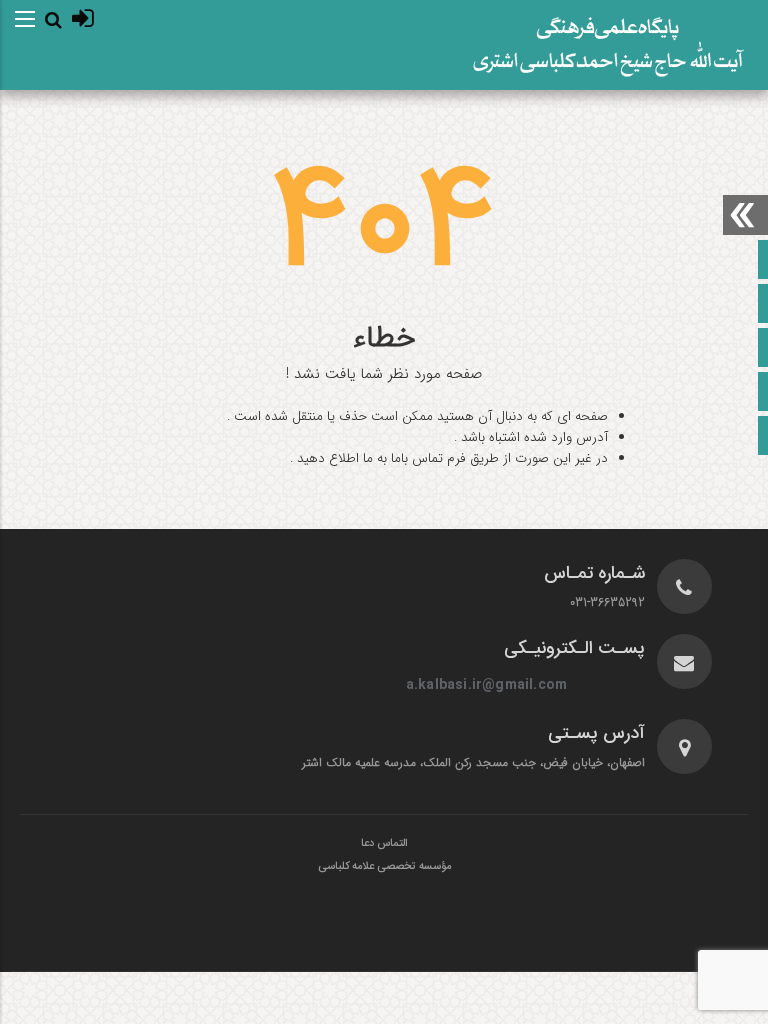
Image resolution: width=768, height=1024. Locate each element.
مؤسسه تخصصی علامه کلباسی (384, 867)
